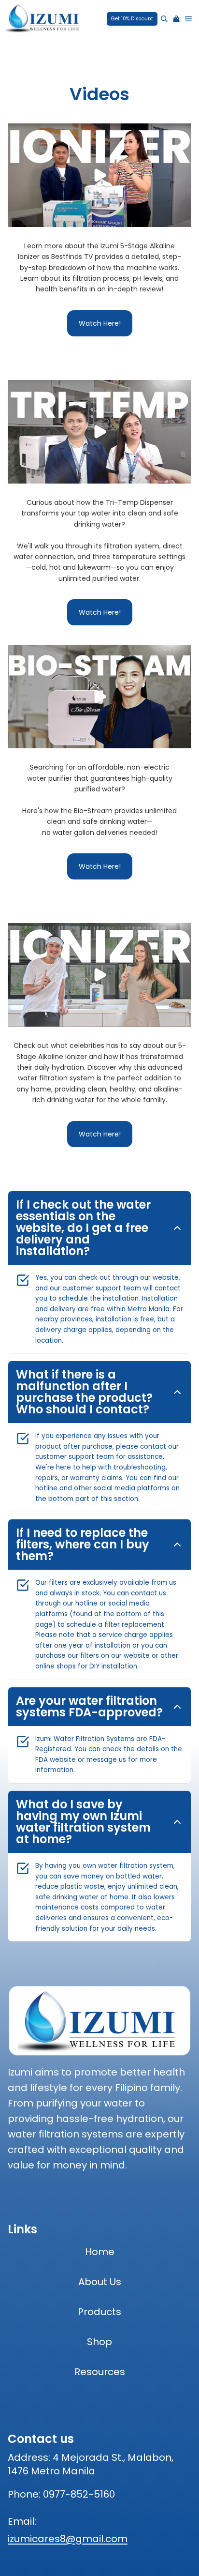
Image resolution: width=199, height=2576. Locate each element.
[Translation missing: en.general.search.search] (164, 19)
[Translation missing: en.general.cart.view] (176, 19)
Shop (99, 2342)
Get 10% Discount (132, 19)
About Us (100, 2282)
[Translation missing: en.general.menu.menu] (188, 19)
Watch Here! (100, 323)
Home (100, 2252)
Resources (100, 2372)
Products (99, 2312)
